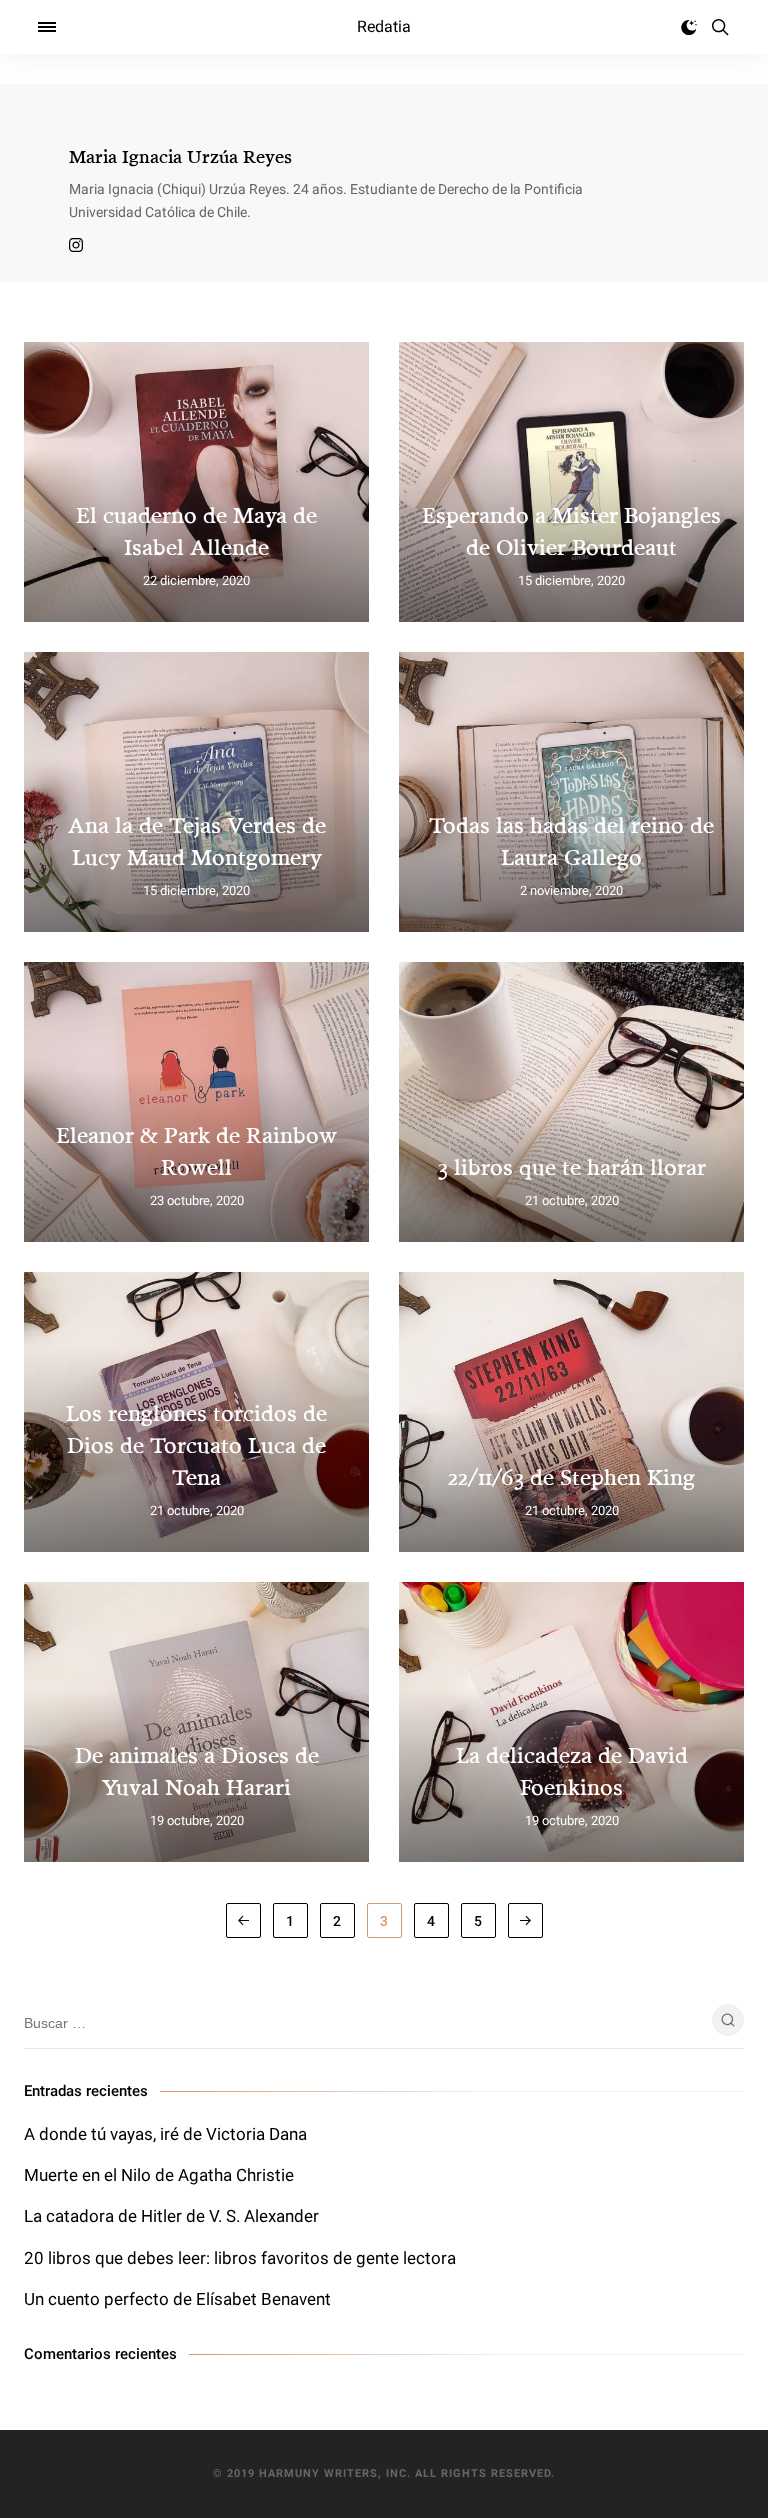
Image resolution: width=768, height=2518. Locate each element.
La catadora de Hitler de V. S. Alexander (171, 2216)
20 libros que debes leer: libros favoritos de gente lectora (240, 2258)
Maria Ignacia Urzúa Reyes (180, 156)
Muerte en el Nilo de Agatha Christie (159, 2175)
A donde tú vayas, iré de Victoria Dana (165, 2134)
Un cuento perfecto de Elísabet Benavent (177, 2299)
